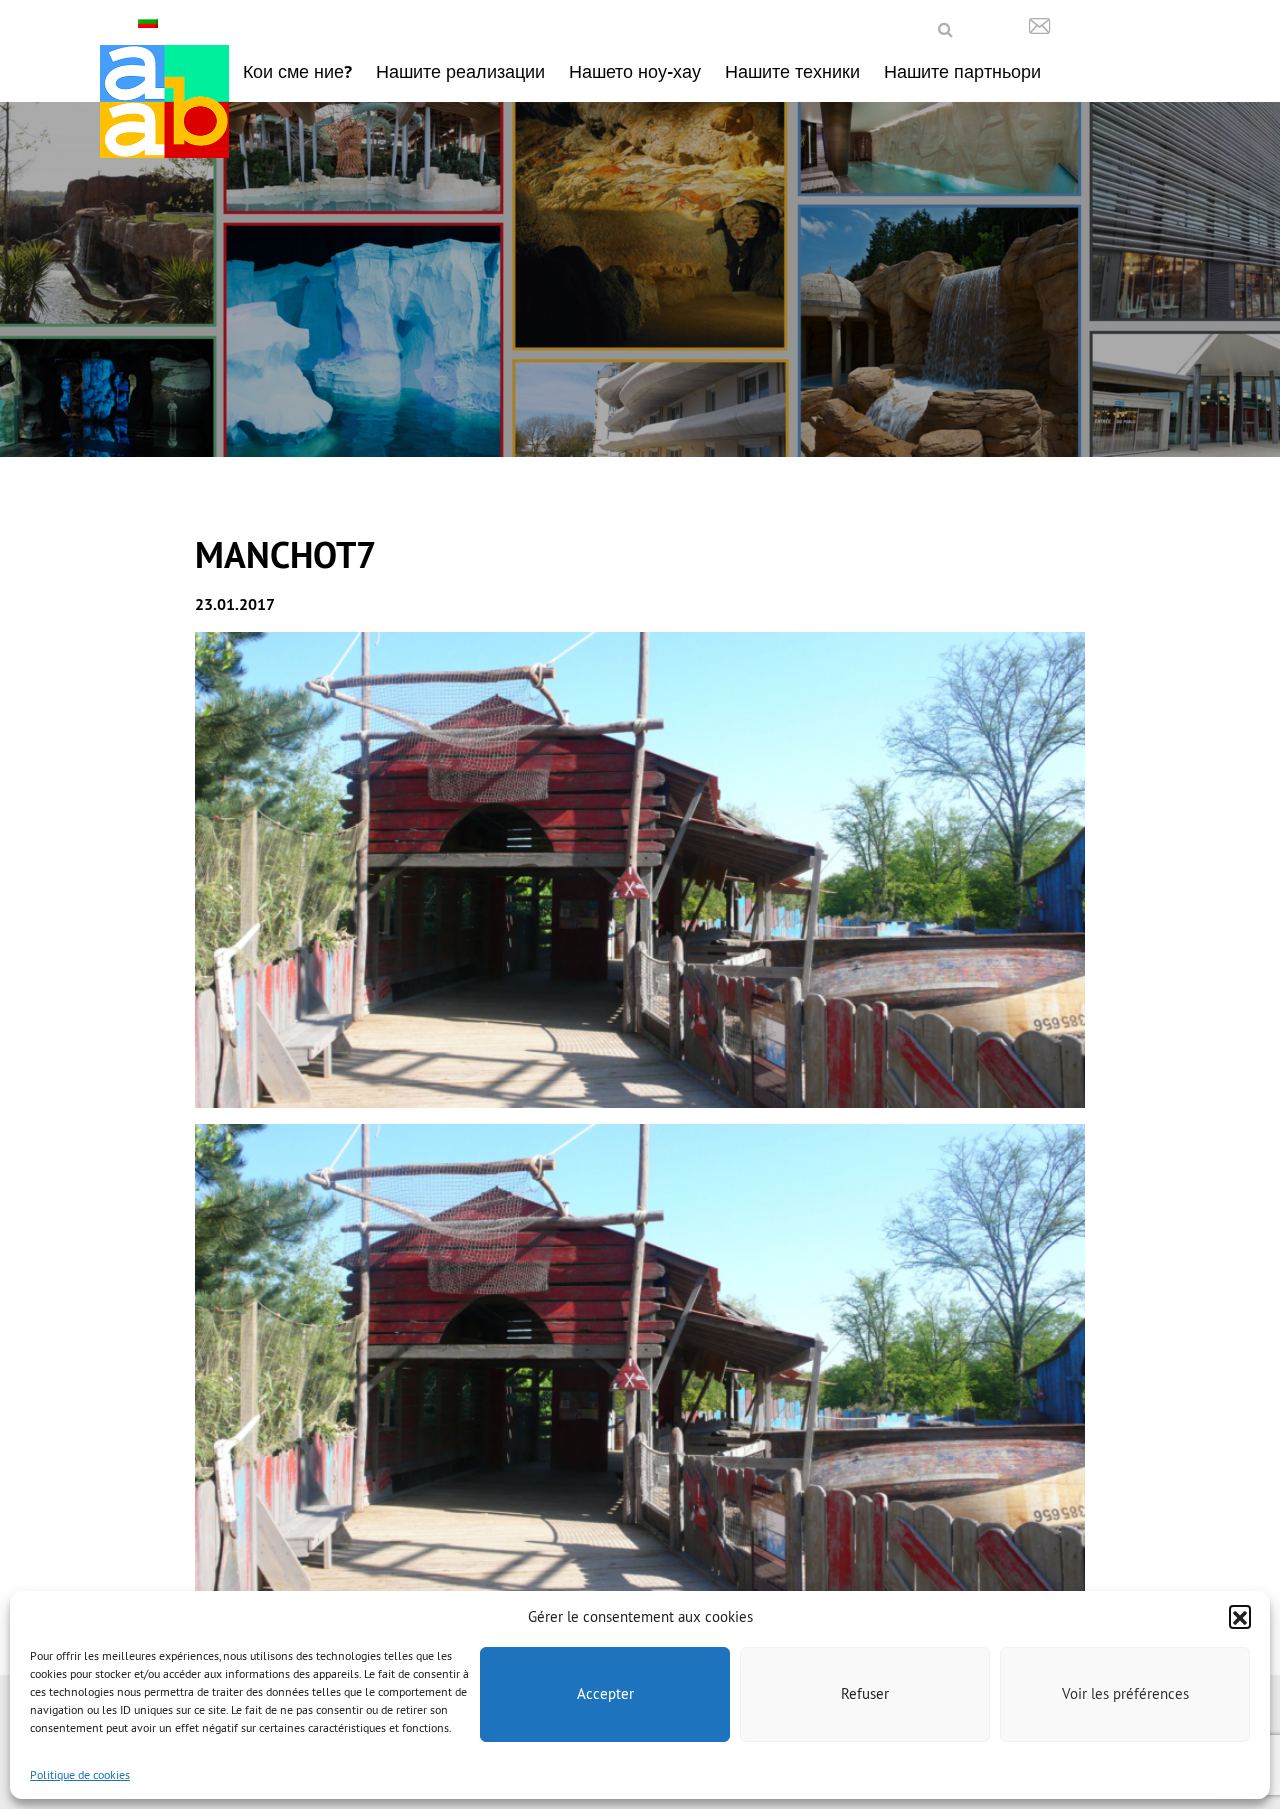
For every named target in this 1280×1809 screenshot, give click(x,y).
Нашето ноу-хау (635, 71)
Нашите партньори (962, 71)
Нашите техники (792, 71)
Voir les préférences (1125, 1693)
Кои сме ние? (297, 71)
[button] (1240, 1616)
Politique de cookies (80, 1774)
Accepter (605, 1693)
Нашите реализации (460, 71)
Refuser (865, 1693)
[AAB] (164, 101)
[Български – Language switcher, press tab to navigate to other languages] (150, 21)
